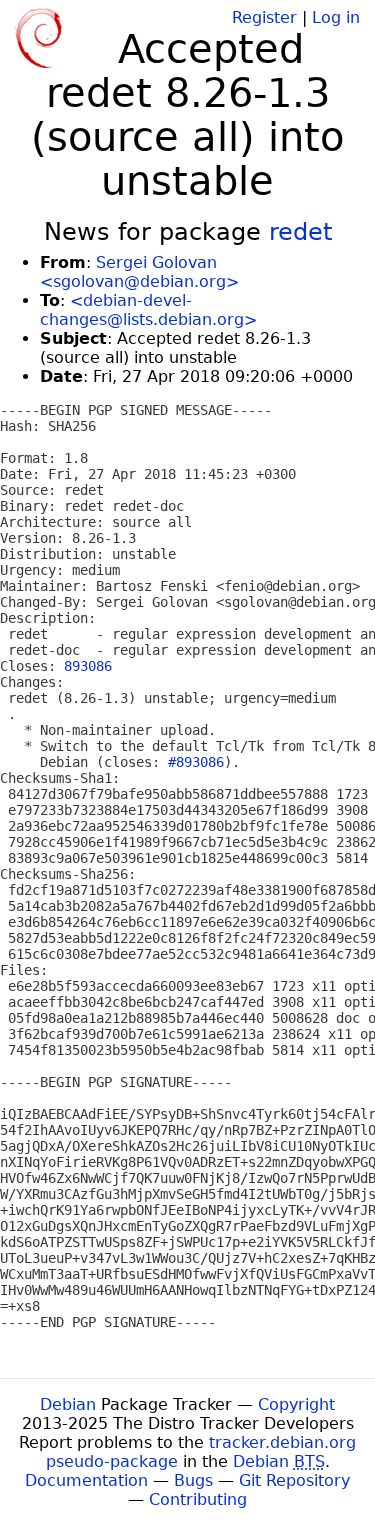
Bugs (193, 1480)
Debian (68, 1404)
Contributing (198, 1499)
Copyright (296, 1404)
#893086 (196, 762)
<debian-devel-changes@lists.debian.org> (148, 310)
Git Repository (294, 1480)
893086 (88, 666)
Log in (336, 17)
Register (264, 17)
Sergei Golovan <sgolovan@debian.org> (139, 272)
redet (300, 232)
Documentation (86, 1480)
